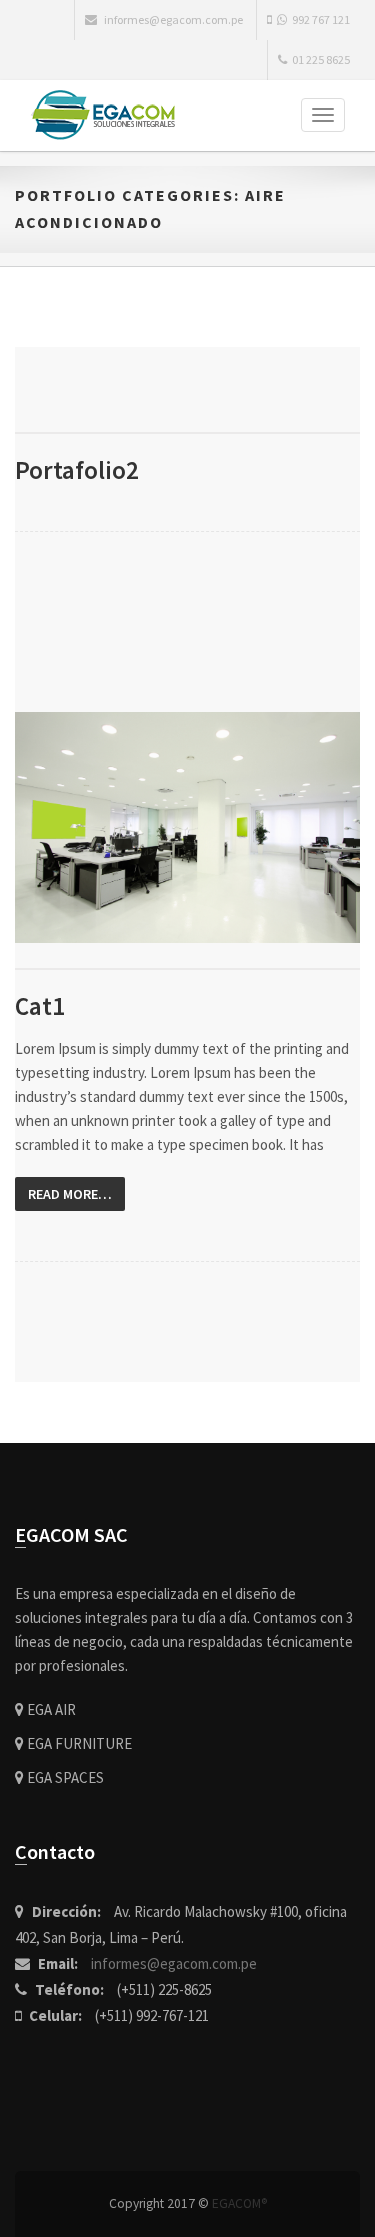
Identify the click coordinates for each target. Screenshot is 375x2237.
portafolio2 (77, 470)
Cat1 (40, 1006)
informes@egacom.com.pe (174, 1963)
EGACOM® (239, 2203)
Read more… (70, 1194)
